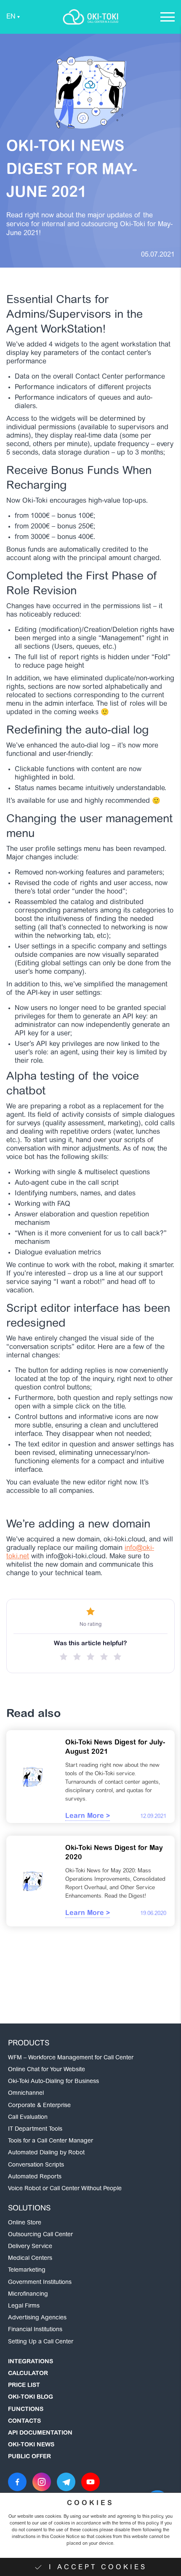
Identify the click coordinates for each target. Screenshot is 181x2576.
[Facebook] (17, 2482)
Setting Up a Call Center (41, 2342)
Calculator (28, 2374)
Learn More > (88, 1816)
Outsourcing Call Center (40, 2235)
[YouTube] (90, 2482)
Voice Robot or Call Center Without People (65, 2189)
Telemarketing (27, 2270)
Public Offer (29, 2457)
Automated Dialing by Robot (46, 2153)
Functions (26, 2410)
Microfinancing (28, 2294)
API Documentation (40, 2433)
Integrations (31, 2362)
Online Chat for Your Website (47, 2070)
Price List (24, 2386)
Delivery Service (30, 2247)
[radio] (64, 1657)
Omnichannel (26, 2094)
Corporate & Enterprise (39, 2106)
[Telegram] (66, 2482)
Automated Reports (35, 2177)
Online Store (25, 2223)
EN (11, 17)
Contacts (24, 2422)
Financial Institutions (35, 2330)
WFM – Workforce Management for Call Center (71, 2058)
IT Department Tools (35, 2129)
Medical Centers (30, 2259)
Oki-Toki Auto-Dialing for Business (53, 2082)
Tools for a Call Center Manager (51, 2141)
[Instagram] (42, 2482)
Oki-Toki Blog (31, 2397)
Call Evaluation (28, 2118)
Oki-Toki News (31, 2445)
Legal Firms (24, 2306)
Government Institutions (40, 2283)
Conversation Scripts (36, 2165)
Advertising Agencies (37, 2318)
